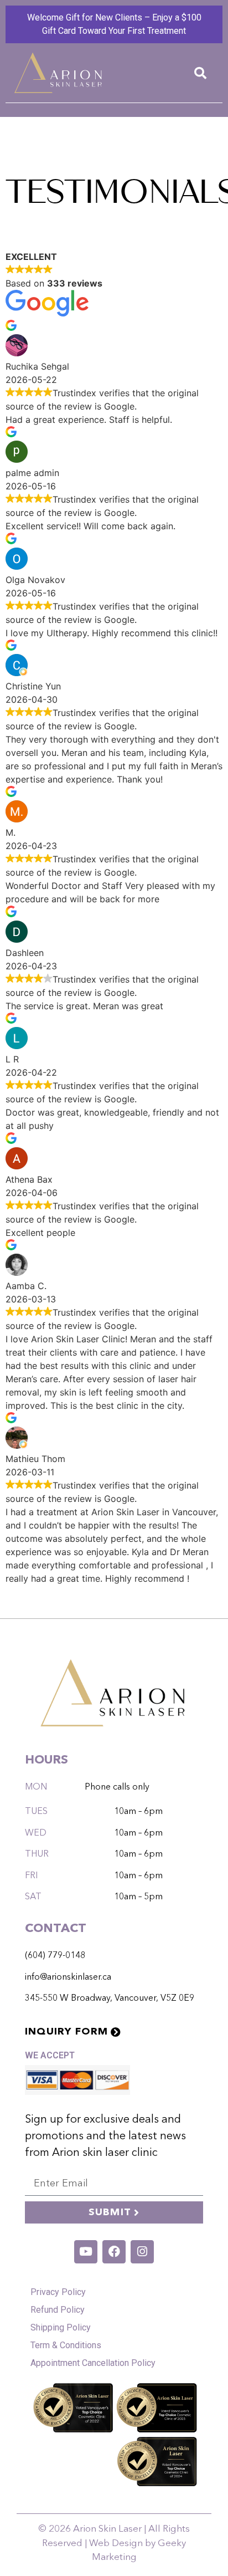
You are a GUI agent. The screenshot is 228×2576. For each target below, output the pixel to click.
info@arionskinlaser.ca (68, 1977)
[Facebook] (114, 2252)
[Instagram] (142, 2252)
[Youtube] (86, 2252)
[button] (200, 73)
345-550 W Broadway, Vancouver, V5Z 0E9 (110, 1999)
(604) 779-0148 (55, 1956)
